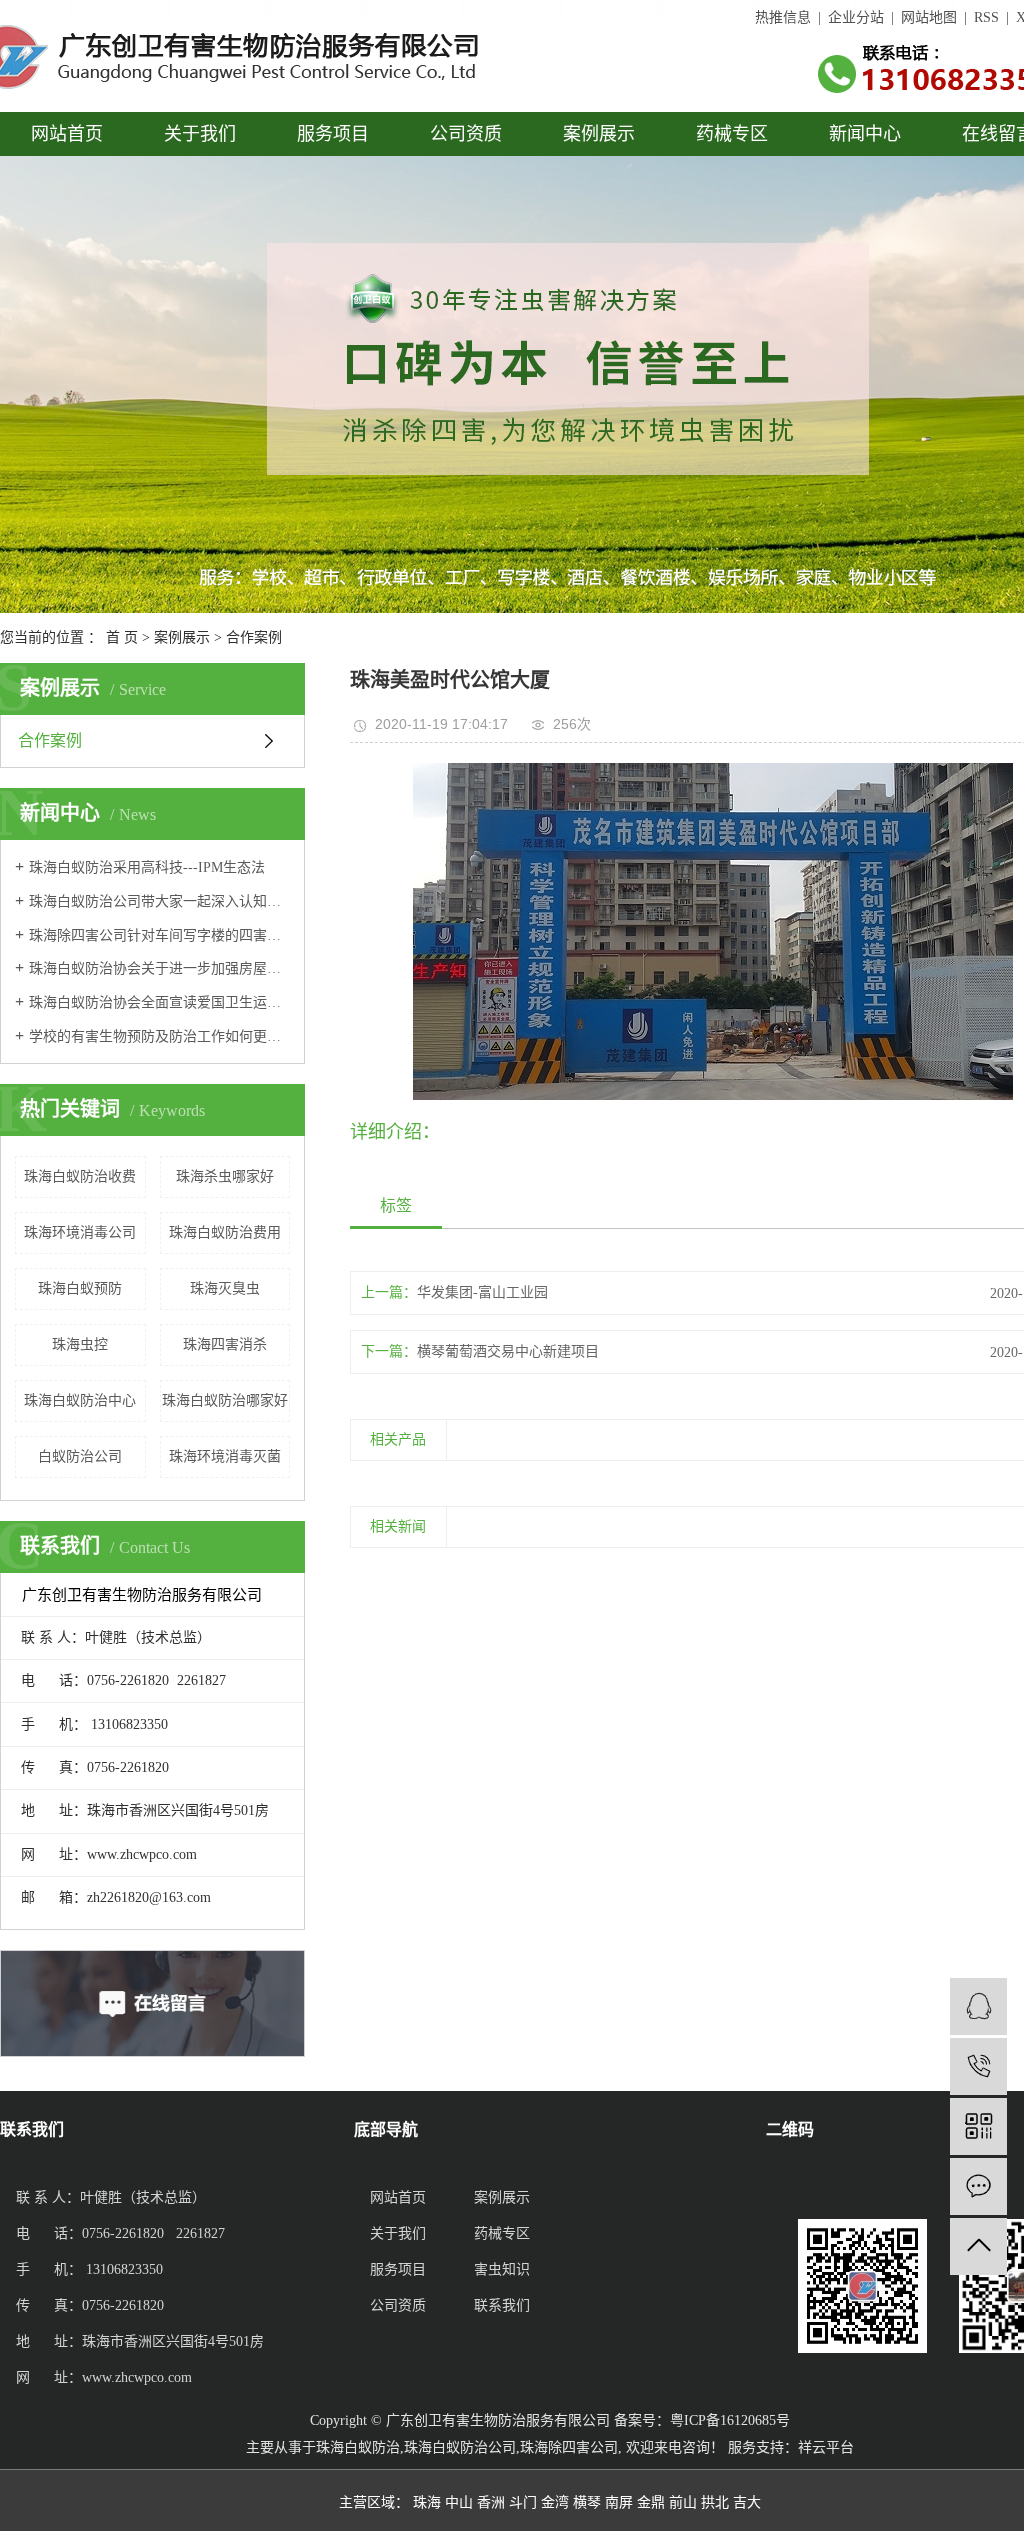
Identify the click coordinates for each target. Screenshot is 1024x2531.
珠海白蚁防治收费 (80, 1176)
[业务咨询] (978, 2006)
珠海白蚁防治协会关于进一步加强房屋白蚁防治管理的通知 (159, 968)
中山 (459, 2502)
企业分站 (856, 17)
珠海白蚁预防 (80, 1288)
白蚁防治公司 (80, 1456)
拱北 (715, 2502)
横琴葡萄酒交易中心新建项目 (508, 1351)
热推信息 (783, 17)
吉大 (747, 2502)
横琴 (587, 2502)
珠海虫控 (80, 1344)
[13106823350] (978, 2066)
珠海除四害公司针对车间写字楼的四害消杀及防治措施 (159, 935)
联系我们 (502, 2305)
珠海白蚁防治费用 (225, 1232)
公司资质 (466, 134)
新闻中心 (865, 134)
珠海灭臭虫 (225, 1288)
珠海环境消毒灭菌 (225, 1456)
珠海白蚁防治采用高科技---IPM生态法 (147, 867)
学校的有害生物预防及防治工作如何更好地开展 (159, 1036)
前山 (683, 2502)
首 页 (122, 637)
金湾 (555, 2502)
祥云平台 (826, 2447)
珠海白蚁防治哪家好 (225, 1400)
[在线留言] (978, 2186)
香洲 (491, 2502)
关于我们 (200, 134)
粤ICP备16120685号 (730, 2420)
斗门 (523, 2502)
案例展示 (599, 134)
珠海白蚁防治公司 (460, 2447)
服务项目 (333, 134)
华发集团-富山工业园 (482, 1292)
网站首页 (67, 134)
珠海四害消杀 (225, 1344)
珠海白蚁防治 (358, 2447)
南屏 (619, 2502)
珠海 (427, 2502)
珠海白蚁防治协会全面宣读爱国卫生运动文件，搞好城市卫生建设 (159, 1002)
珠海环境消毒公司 (80, 1232)
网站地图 (929, 17)
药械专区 (732, 134)
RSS (986, 17)
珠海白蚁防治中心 (80, 1400)
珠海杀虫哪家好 (225, 1176)
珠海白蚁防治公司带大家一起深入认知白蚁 (159, 901)
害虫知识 (502, 2269)
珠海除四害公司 (569, 2447)
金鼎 (651, 2502)
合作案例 (254, 637)
